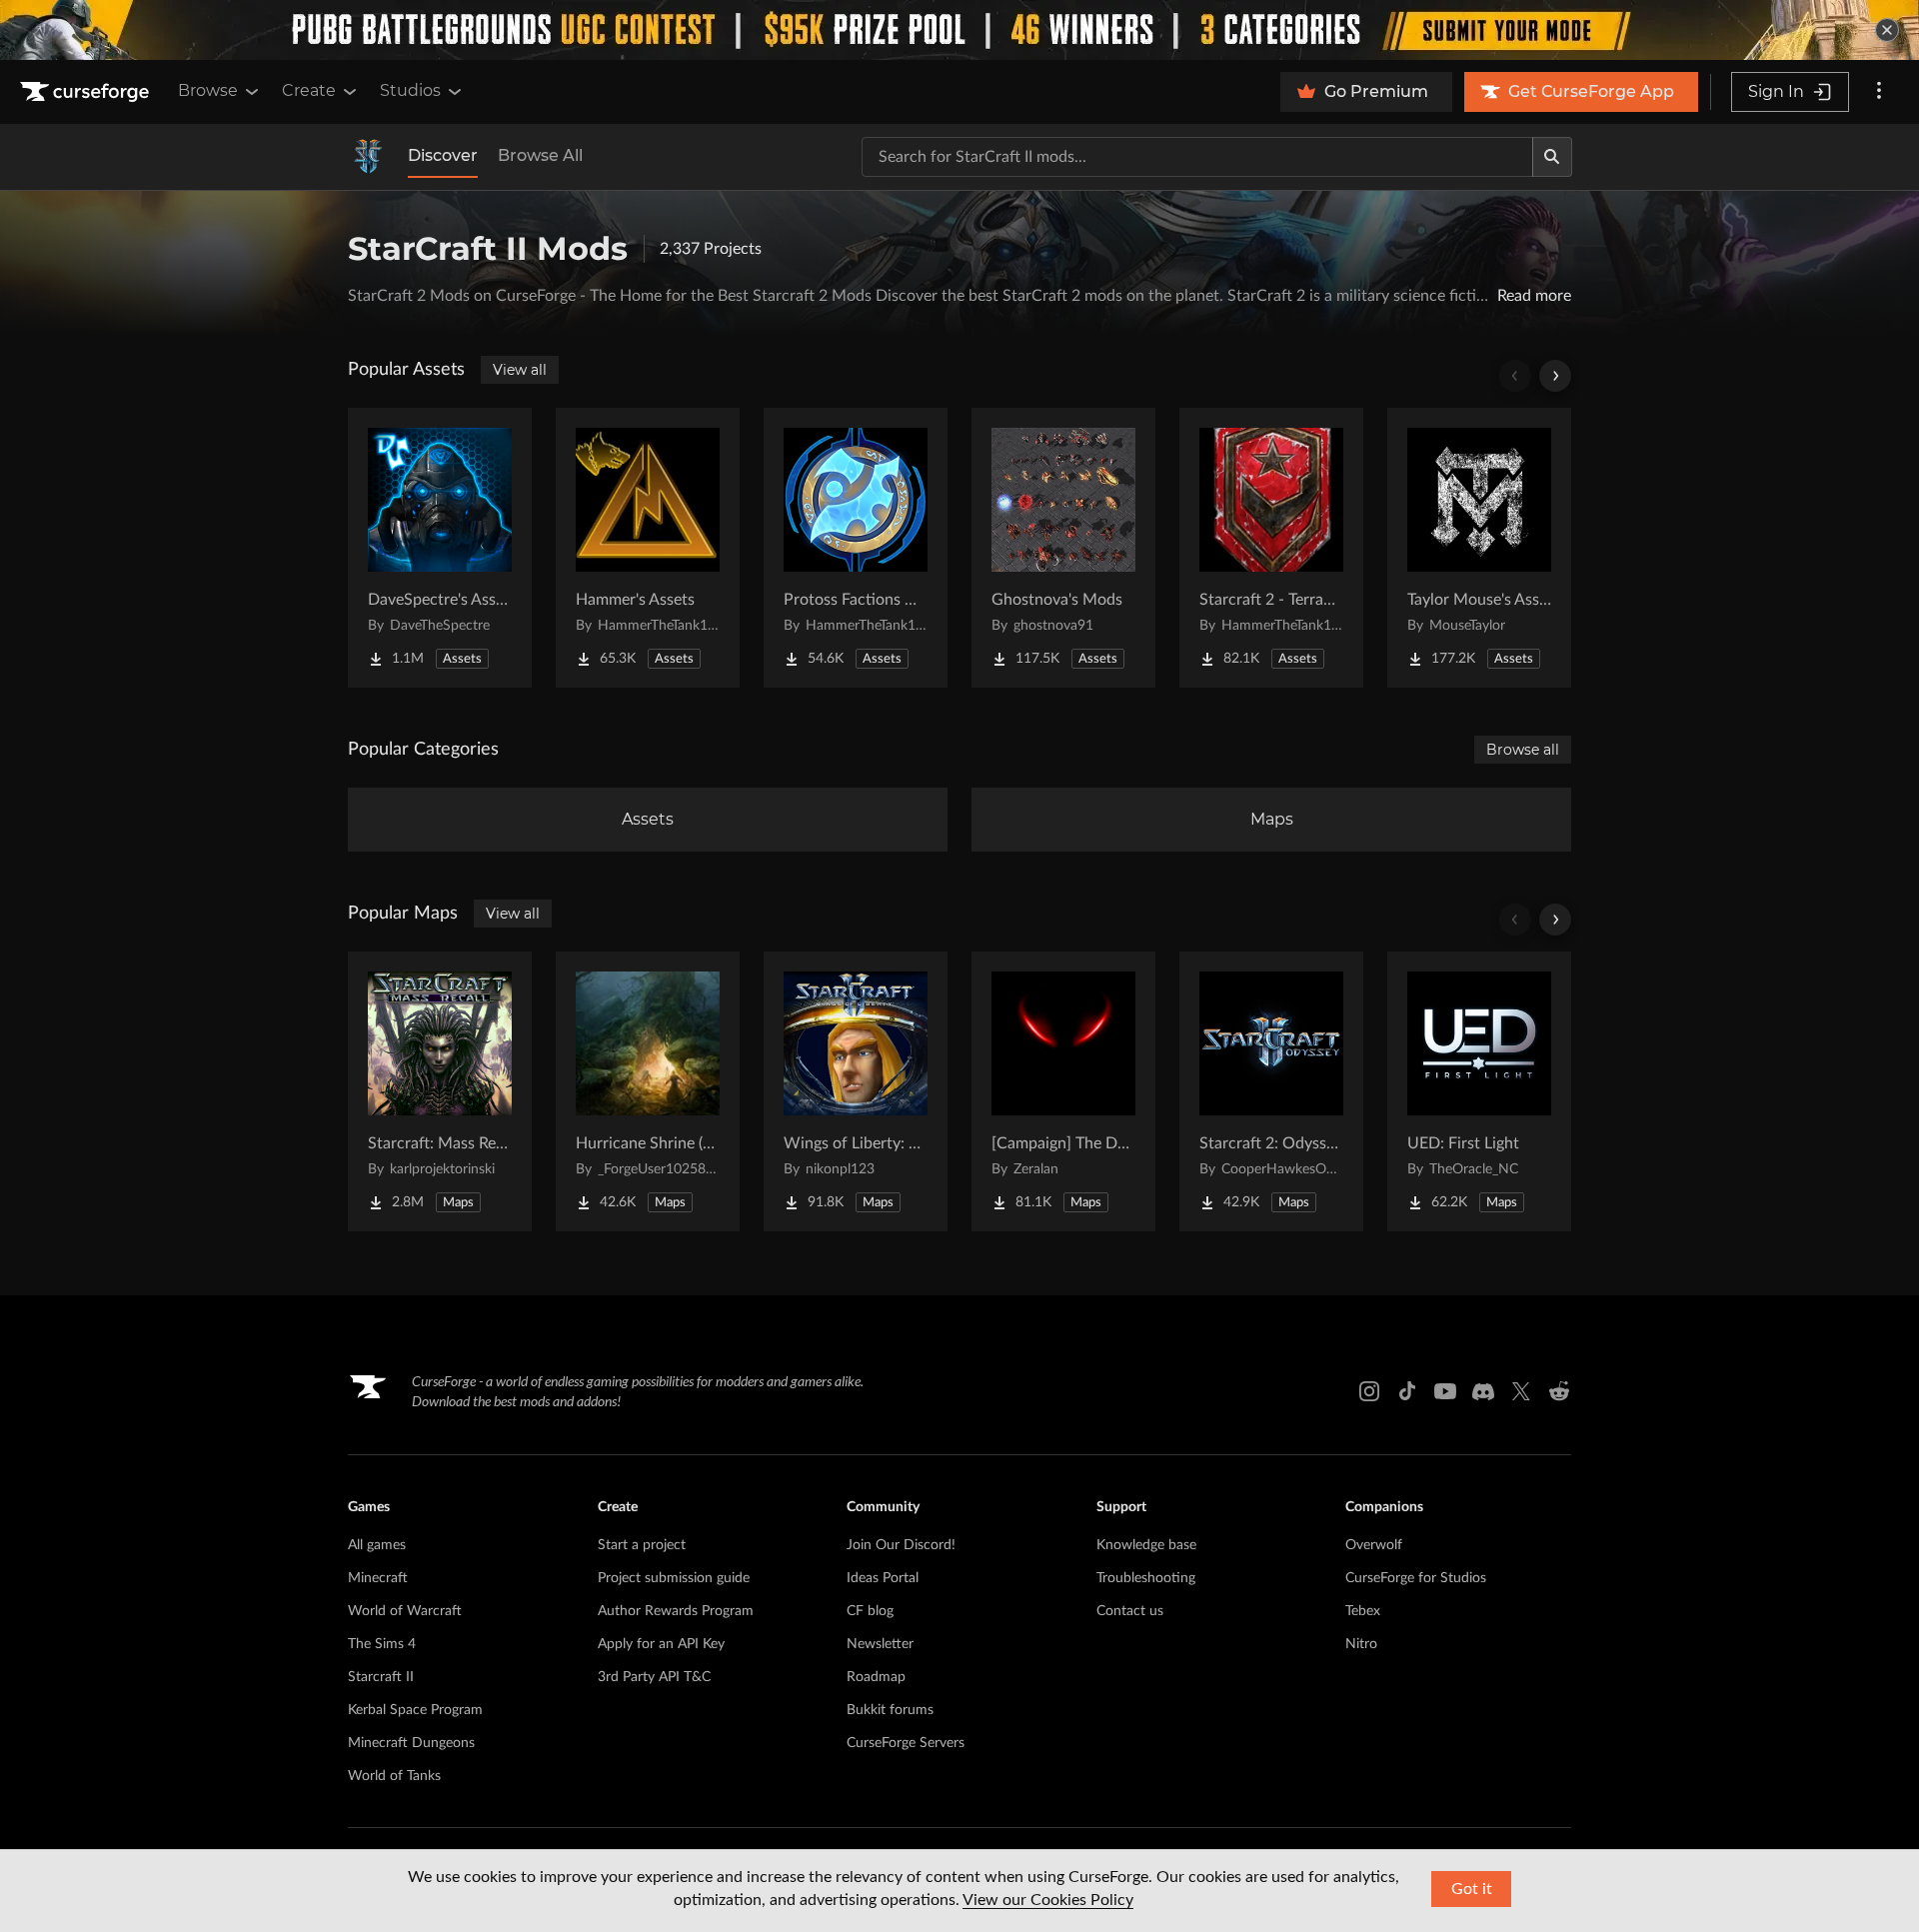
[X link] (1521, 1391)
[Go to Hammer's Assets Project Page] (648, 548)
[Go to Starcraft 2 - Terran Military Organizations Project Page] (1271, 548)
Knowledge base (1146, 1545)
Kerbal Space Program (415, 1710)
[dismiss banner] (1887, 30)
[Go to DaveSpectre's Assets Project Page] (440, 548)
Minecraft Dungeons (411, 1743)
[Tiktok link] (1407, 1391)
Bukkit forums (890, 1710)
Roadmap (876, 1677)
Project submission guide (674, 1578)
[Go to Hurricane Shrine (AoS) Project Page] (648, 1091)
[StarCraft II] (368, 157)
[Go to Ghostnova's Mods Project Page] (1063, 548)
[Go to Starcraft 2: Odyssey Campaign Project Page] (1271, 1091)
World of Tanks (394, 1776)
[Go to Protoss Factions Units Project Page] (856, 548)
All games (377, 1545)
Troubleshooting (1146, 1578)
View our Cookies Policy (1048, 1900)
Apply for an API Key (661, 1644)
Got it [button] (1472, 1889)
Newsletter (880, 1644)
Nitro (1361, 1644)
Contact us (1130, 1611)
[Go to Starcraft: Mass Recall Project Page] (440, 1091)
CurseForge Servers (906, 1743)
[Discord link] (1483, 1391)
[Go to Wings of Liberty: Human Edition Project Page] (856, 1091)
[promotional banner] (959, 30)
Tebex (1363, 1611)
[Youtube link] (1445, 1391)
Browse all (1523, 750)
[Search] (1552, 157)
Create (309, 90)
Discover (443, 155)
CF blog (870, 1611)
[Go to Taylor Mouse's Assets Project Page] (1479, 548)
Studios (410, 90)
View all (520, 370)
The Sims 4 (382, 1644)
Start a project (642, 1545)
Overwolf (1374, 1545)
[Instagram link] (1369, 1391)
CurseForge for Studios (1416, 1578)
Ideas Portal (883, 1578)
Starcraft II (381, 1677)
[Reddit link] (1559, 1391)
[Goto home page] (87, 92)
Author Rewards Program (676, 1611)
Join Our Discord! (901, 1545)
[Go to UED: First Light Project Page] (1479, 1091)
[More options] (1879, 92)
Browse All (540, 155)
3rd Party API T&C (654, 1677)
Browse (208, 90)
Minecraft (378, 1578)
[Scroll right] (1555, 376)
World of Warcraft (405, 1611)
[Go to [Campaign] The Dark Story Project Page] (1063, 1091)
